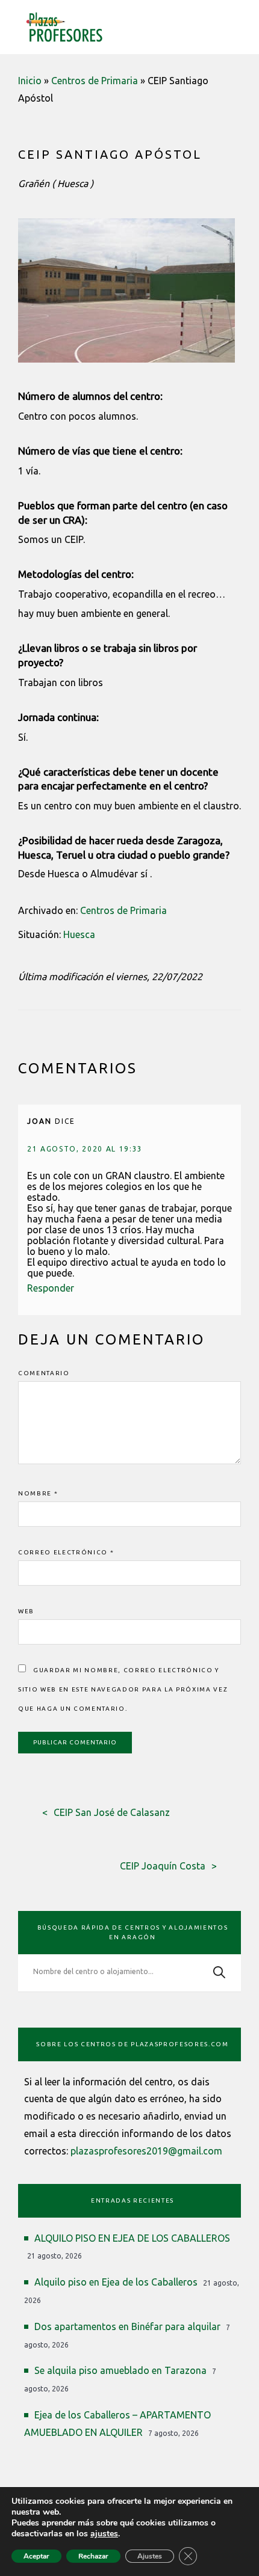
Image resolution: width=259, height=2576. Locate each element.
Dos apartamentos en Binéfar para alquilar (127, 2326)
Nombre (38, 1493)
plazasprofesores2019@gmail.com (146, 2151)
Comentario (44, 1373)
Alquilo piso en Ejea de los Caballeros (116, 2282)
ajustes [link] (104, 2534)
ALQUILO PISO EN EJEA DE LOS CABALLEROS (132, 2238)
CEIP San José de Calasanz (112, 1812)
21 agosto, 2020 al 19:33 (85, 1149)
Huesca (79, 934)
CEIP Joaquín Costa (163, 1866)
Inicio (30, 81)
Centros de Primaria (95, 81)
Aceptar (36, 2556)
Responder (51, 1288)
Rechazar (93, 2556)
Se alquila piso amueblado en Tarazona (120, 2370)
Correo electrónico (66, 1552)
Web (26, 1611)
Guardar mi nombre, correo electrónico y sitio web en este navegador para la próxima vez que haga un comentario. (123, 1689)
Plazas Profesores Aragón (64, 27)
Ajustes (150, 2556)
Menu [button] (233, 25)
